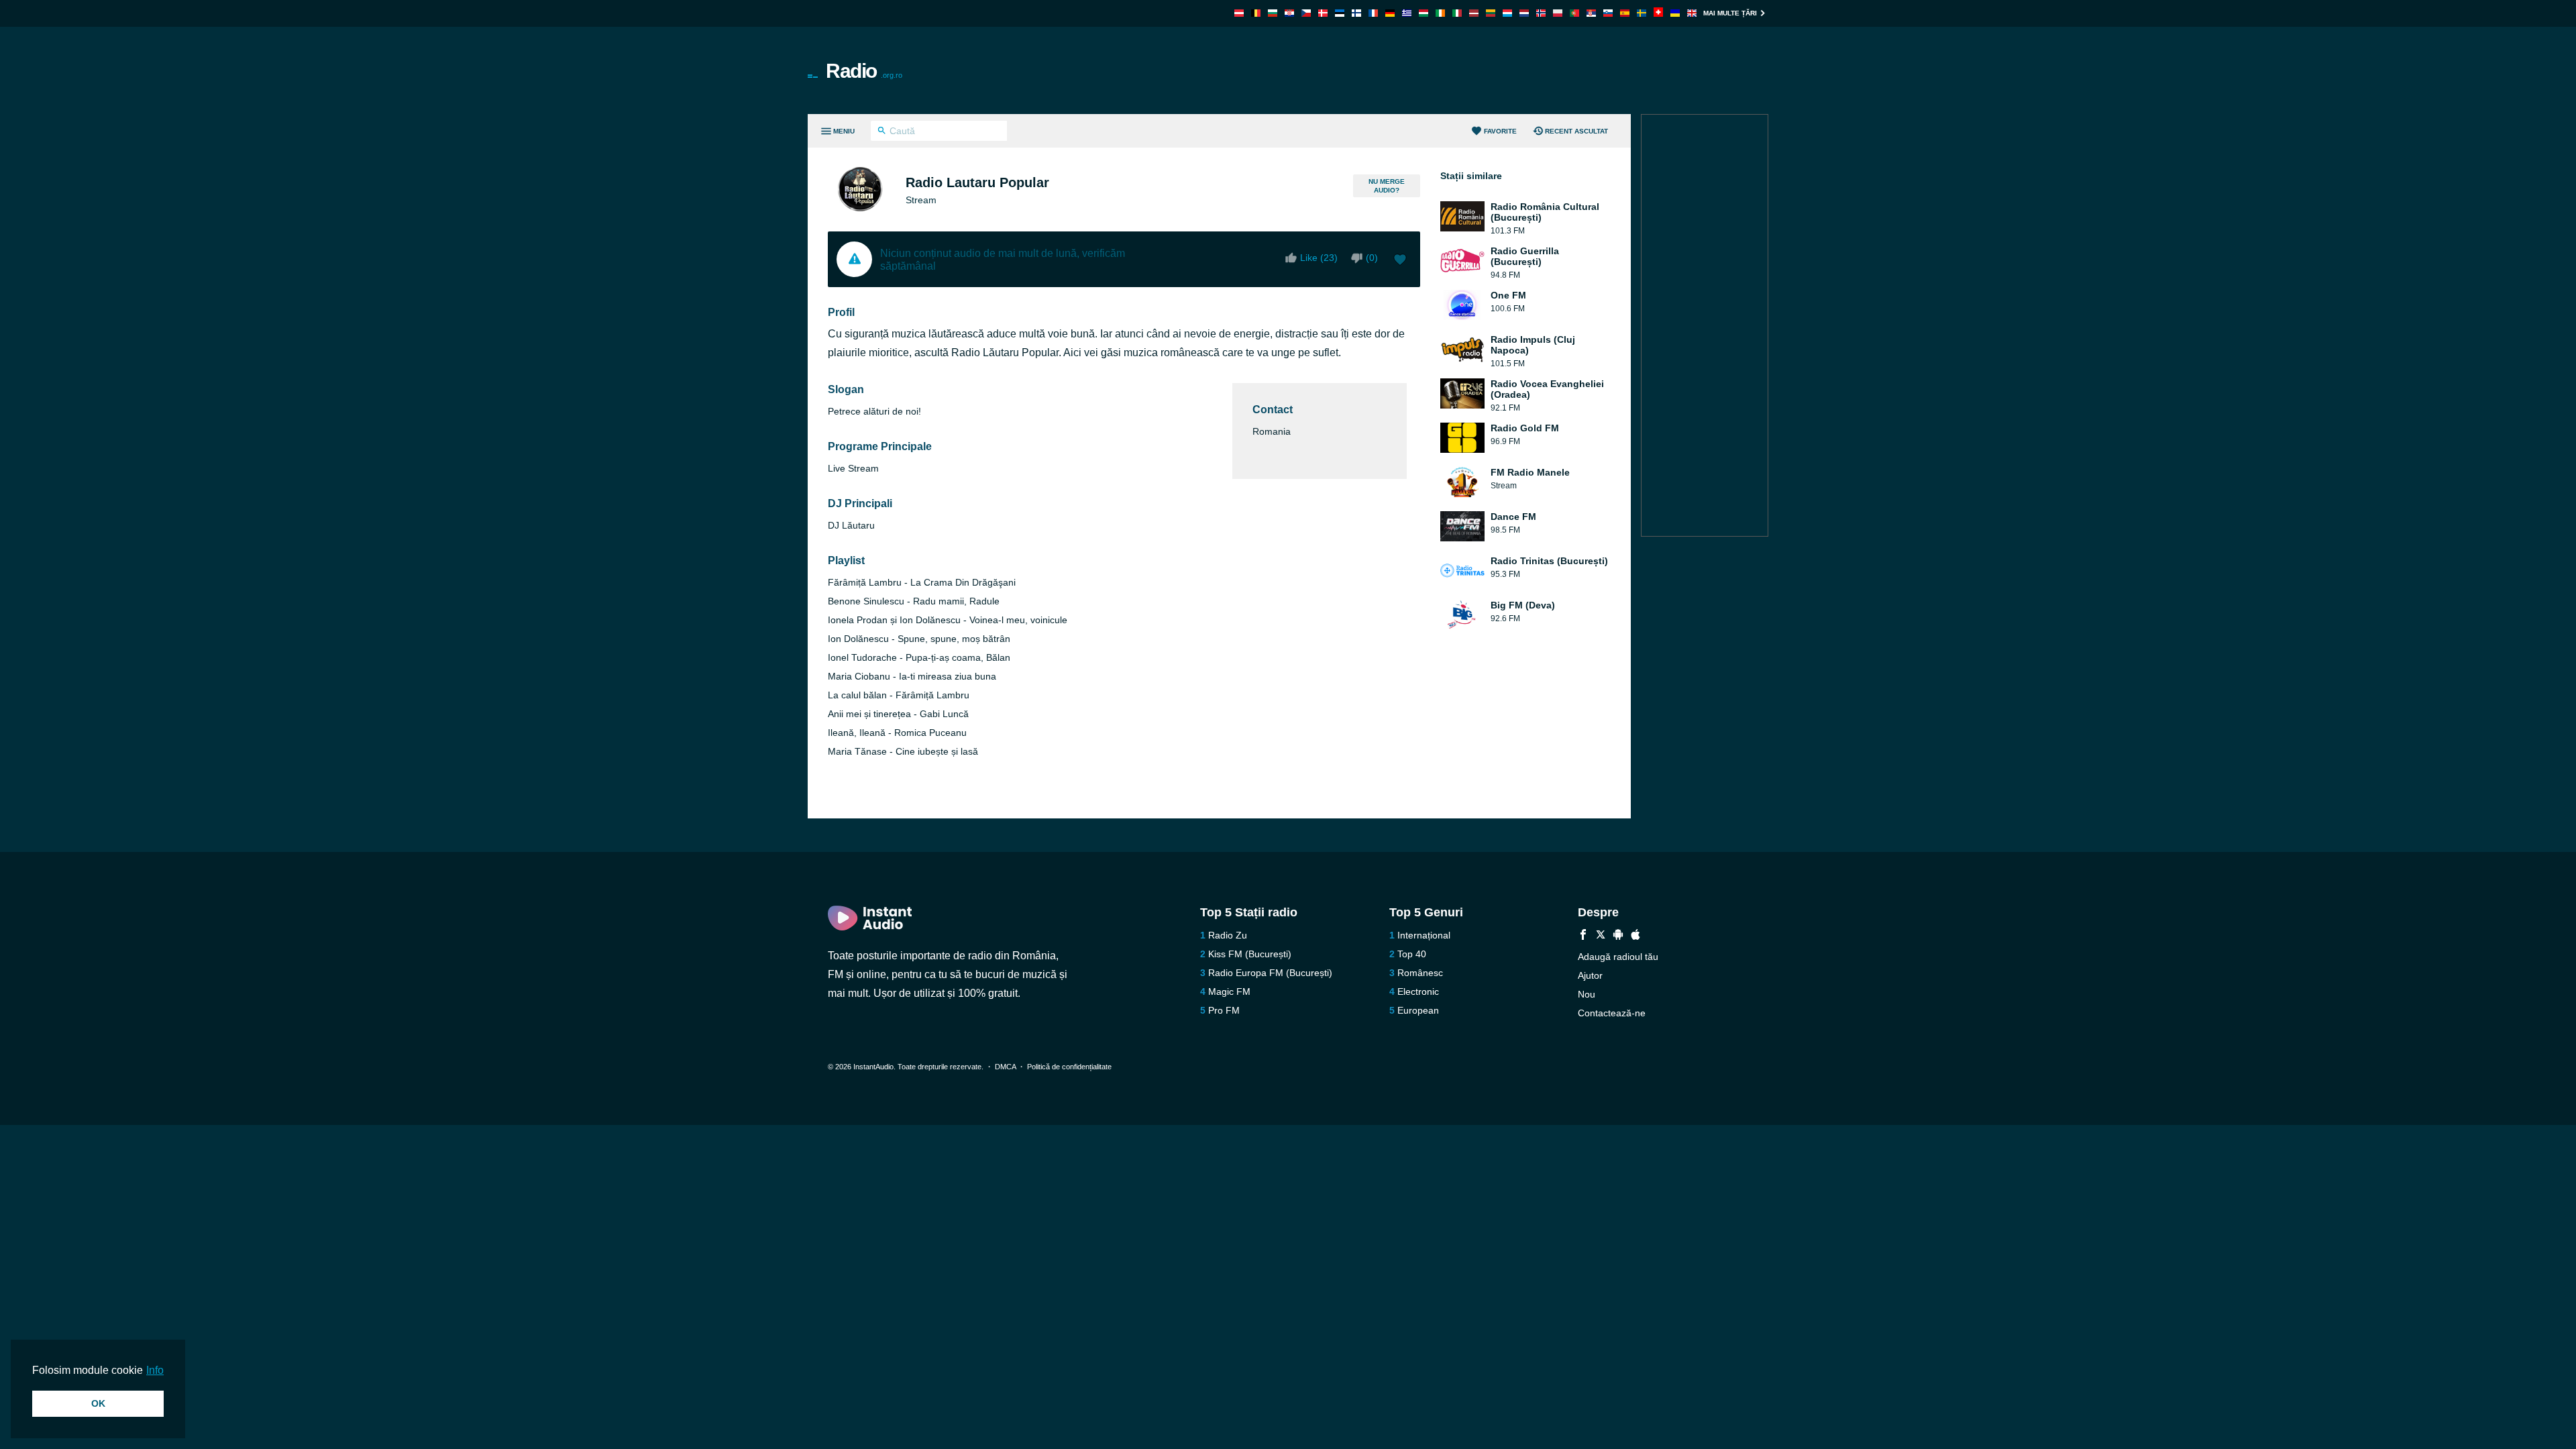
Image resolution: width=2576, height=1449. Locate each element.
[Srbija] (1591, 13)
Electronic (1418, 991)
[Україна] (1675, 13)
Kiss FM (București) (1250, 954)
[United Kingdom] (1692, 13)
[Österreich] (1239, 13)
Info (155, 1370)
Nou (1587, 994)
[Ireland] (1440, 13)
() (1372, 258)
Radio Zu (1228, 935)
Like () (1319, 258)
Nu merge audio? (1387, 186)
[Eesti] (1340, 13)
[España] (1625, 13)
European (1418, 1010)
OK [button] (98, 1403)
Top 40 (1412, 954)
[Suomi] (1356, 13)
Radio (864, 71)
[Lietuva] (1491, 13)
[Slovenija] (1608, 13)
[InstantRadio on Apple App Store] (1635, 936)
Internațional (1424, 935)
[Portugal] (1574, 13)
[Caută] (882, 132)
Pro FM (1224, 1010)
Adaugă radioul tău (1618, 957)
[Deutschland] (1390, 13)
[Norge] (1541, 13)
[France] (1373, 13)
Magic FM (1229, 991)
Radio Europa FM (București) (1270, 973)
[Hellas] (1407, 13)
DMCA (1005, 1067)
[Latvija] (1474, 13)
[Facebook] (1583, 936)
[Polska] (1558, 13)
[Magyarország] (1424, 13)
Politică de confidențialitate (1069, 1067)
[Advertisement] (1440, 70)
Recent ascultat (1576, 131)
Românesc (1420, 973)
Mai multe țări (1730, 13)
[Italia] (1457, 13)
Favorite (1500, 131)
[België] (1256, 13)
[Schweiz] (1658, 13)
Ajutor (1590, 975)
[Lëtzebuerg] (1507, 13)
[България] (1273, 13)
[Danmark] (1323, 13)
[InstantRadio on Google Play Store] (1618, 936)
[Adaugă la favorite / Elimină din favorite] (1400, 261)
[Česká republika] (1306, 13)
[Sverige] (1642, 13)
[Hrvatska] (1289, 13)
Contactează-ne (1612, 1013)
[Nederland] (1524, 13)
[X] (1601, 936)
